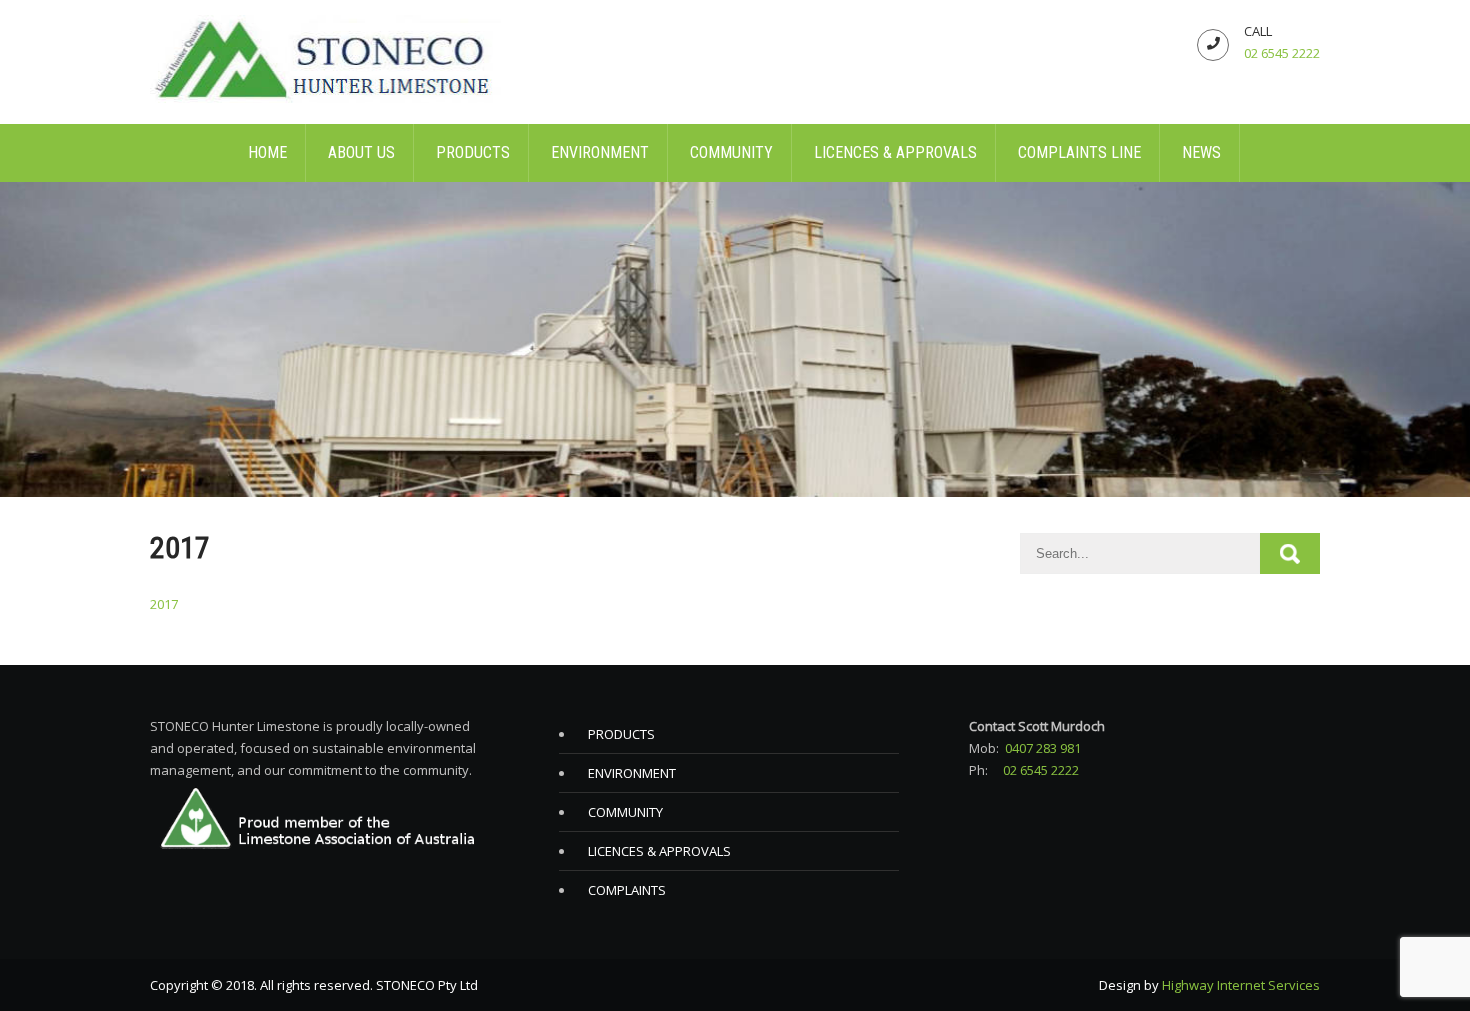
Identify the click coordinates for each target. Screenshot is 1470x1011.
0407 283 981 (1043, 748)
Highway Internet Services (1241, 985)
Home (267, 152)
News (1201, 152)
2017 (164, 604)
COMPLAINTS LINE (1079, 152)
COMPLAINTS (627, 890)
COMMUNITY (731, 152)
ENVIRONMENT (600, 152)
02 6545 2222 (1282, 53)
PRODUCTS (473, 152)
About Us (361, 152)
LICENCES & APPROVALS (895, 152)
